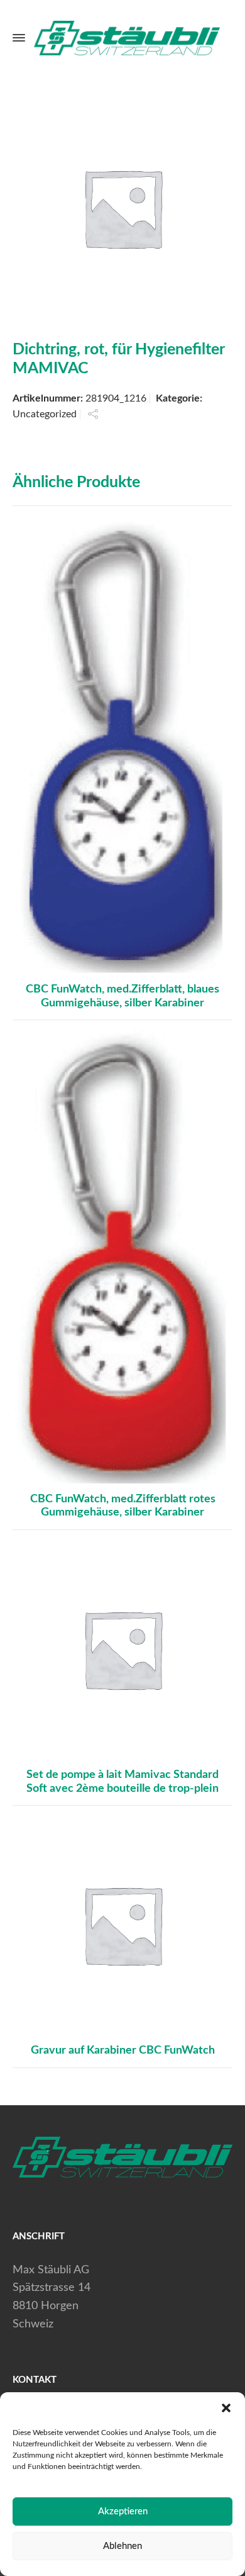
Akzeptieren (123, 2511)
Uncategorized (45, 414)
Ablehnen (122, 2546)
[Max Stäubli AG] (124, 38)
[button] (226, 2408)
